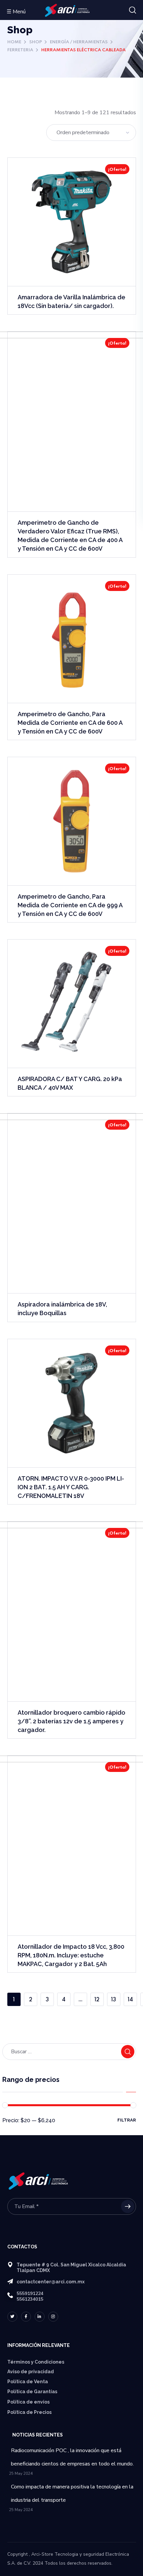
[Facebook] (26, 2317)
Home (14, 42)
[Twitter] (12, 2317)
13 (114, 2000)
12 (97, 2000)
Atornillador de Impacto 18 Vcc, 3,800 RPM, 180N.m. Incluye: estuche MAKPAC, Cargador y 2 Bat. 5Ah (71, 1955)
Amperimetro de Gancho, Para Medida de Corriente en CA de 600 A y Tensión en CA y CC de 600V (70, 723)
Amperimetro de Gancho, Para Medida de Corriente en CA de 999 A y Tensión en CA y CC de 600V (70, 905)
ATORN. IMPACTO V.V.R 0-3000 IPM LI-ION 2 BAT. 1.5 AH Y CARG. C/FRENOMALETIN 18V (71, 1487)
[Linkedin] (40, 2317)
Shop (36, 42)
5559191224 (30, 2293)
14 (130, 2000)
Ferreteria (20, 50)
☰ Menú (16, 12)
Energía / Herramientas (79, 42)
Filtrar (127, 2120)
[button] (133, 10)
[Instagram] (53, 2317)
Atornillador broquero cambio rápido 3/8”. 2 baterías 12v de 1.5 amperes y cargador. (71, 1721)
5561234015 (30, 2299)
